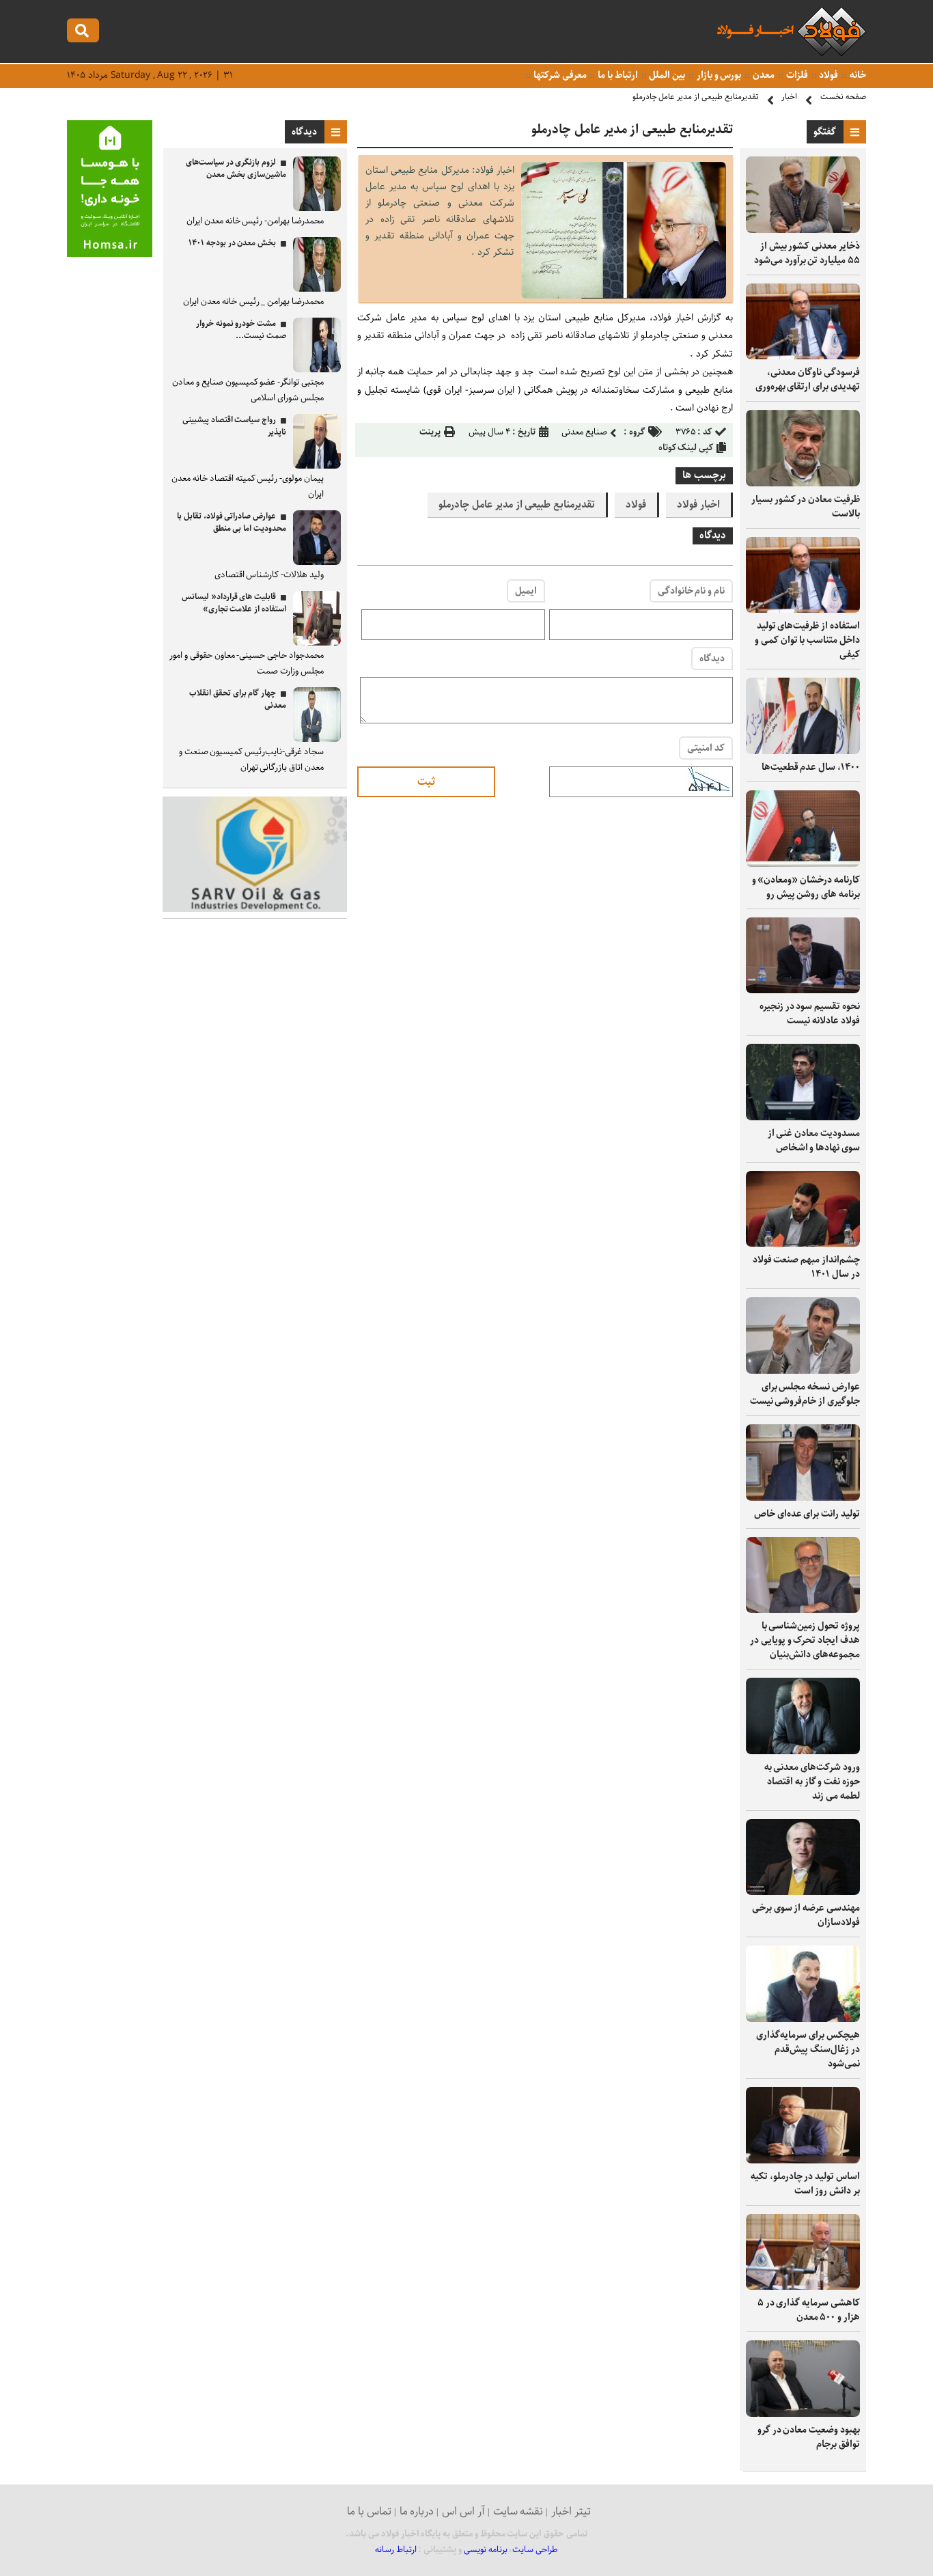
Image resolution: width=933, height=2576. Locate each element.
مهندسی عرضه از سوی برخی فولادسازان (806, 1915)
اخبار (789, 97)
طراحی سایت (535, 2550)
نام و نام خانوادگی (691, 591)
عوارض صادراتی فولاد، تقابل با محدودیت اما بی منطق (232, 522)
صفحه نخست (843, 97)
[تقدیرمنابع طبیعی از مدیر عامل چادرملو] (624, 295)
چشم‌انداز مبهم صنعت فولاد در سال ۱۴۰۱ (806, 1267)
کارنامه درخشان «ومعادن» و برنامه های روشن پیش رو (806, 887)
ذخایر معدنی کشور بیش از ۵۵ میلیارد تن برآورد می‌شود (807, 253)
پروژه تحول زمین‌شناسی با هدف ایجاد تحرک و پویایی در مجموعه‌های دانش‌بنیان (805, 1640)
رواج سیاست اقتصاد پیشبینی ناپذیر (234, 426)
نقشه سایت (518, 2511)
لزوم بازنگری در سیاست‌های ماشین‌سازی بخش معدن (236, 168)
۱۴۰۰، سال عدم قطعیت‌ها (811, 767)
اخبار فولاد (698, 505)
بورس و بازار (718, 75)
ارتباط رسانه (396, 2550)
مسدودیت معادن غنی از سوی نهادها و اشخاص (814, 1140)
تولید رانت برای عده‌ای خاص (807, 1514)
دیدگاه (712, 659)
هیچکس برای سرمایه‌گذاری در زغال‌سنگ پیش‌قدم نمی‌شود (808, 2049)
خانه (857, 75)
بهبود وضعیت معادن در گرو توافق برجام (809, 2437)
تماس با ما (369, 2511)
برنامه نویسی (486, 2550)
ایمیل (526, 591)
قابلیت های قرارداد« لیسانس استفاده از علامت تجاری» (234, 603)
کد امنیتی (706, 748)
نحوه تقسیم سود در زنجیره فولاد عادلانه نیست (810, 1013)
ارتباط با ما (616, 75)
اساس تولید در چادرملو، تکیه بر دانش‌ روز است (805, 2184)
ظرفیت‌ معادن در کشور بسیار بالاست (806, 507)
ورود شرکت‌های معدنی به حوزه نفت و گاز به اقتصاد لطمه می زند (812, 1782)
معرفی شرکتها (559, 75)
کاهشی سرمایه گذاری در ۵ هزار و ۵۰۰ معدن (809, 2310)
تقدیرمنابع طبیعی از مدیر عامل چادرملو (696, 97)
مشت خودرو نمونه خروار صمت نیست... (241, 330)
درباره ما (417, 2511)
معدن (763, 75)
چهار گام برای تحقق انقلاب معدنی (238, 699)
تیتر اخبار (571, 2511)
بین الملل (667, 75)
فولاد (828, 75)
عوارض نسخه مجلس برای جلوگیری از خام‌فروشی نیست (805, 1394)
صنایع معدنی (584, 432)
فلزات (796, 75)
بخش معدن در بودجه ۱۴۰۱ (232, 243)
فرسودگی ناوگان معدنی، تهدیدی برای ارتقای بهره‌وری (808, 379)
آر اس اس (463, 2511)
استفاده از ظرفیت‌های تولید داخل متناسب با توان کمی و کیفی (807, 640)
